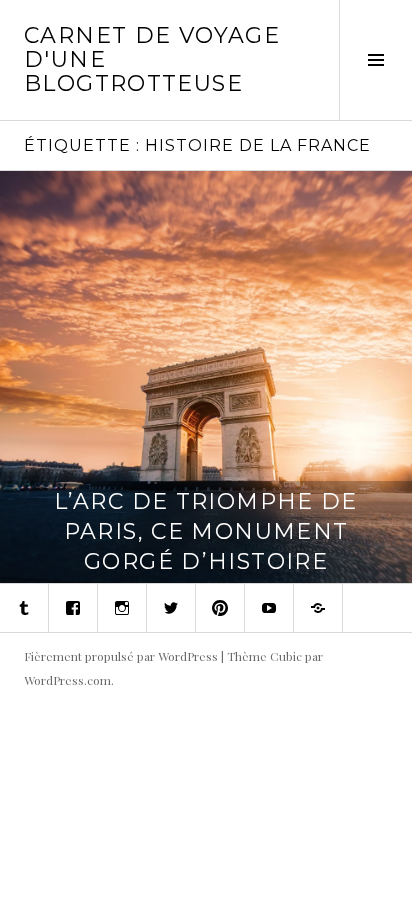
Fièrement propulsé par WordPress (121, 656)
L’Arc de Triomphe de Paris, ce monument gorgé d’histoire (206, 531)
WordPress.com (67, 680)
